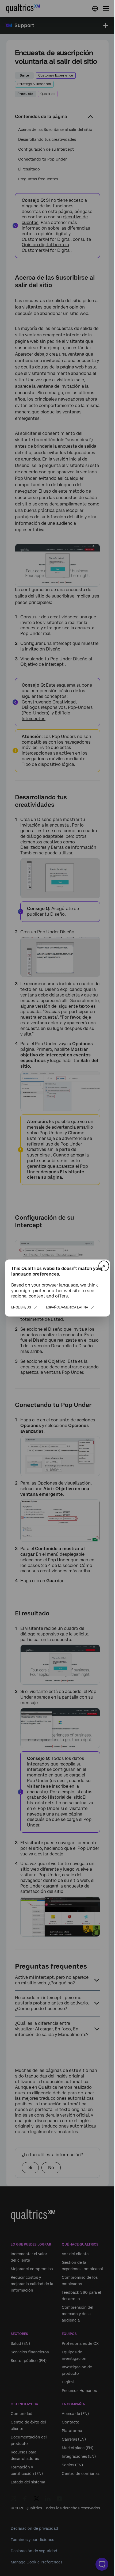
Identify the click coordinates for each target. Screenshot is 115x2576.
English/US (21, 1307)
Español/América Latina (67, 1307)
